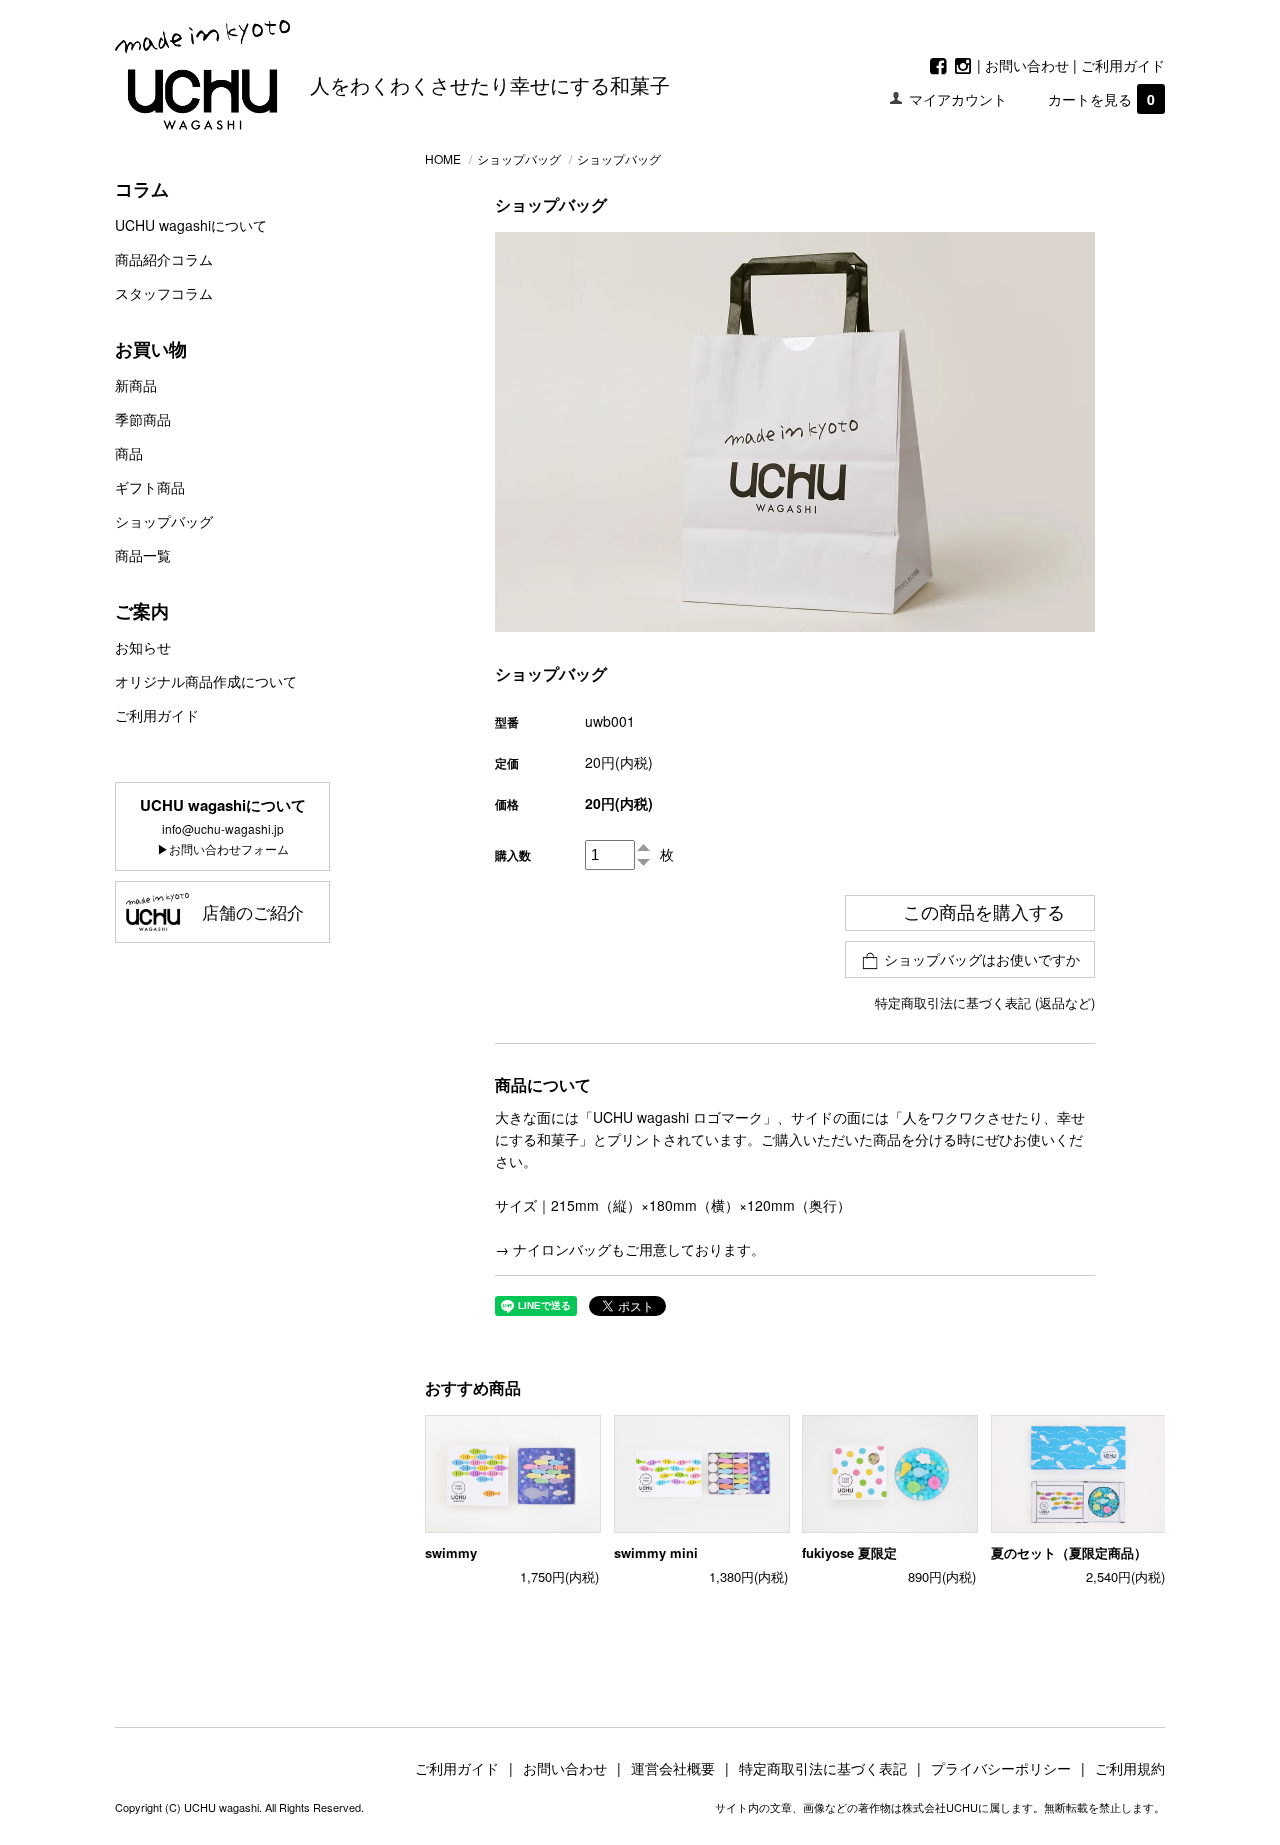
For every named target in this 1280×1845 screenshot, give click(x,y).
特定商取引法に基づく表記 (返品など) (985, 1002)
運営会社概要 (680, 1768)
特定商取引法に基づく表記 (830, 1768)
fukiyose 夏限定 (849, 1552)
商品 (129, 453)
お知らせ (143, 647)
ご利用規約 (1130, 1768)
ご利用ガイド (1123, 65)
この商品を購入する (984, 913)
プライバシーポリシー (1008, 1768)
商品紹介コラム (164, 259)
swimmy (451, 1552)
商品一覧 (143, 555)
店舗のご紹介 (253, 911)
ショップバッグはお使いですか (982, 959)
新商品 (136, 385)
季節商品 (143, 419)
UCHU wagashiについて (191, 225)
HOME (443, 158)
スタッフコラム (164, 293)
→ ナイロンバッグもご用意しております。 (630, 1249)
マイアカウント (958, 99)
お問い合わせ (1027, 65)
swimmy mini (656, 1552)
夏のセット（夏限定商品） (1069, 1552)
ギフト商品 (150, 487)
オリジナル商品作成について (206, 681)
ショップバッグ (164, 521)
